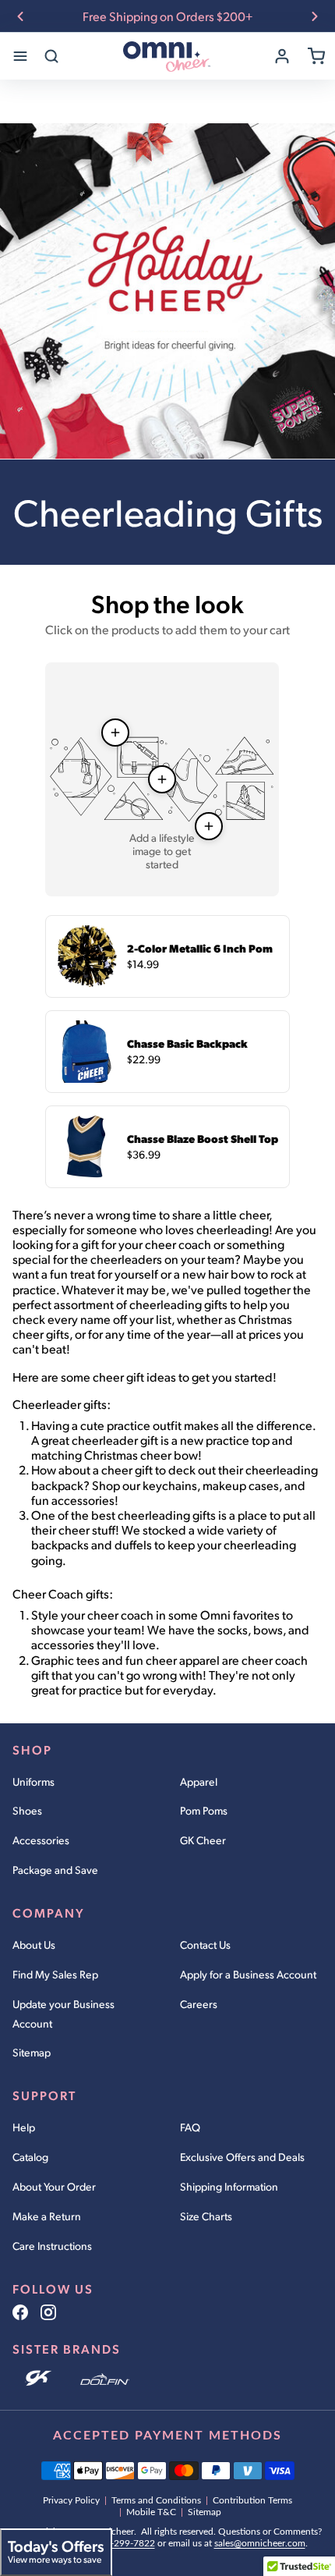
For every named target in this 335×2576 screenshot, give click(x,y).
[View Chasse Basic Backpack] (162, 779)
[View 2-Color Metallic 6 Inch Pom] (115, 733)
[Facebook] (20, 2312)
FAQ (190, 2127)
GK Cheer (203, 1840)
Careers (199, 2004)
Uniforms (33, 1781)
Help (24, 2127)
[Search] (51, 56)
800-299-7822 (125, 2543)
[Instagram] (48, 2312)
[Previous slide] (20, 16)
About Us (34, 1944)
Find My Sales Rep (55, 1974)
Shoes (27, 1810)
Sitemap (32, 2052)
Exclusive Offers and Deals (242, 2157)
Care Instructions (52, 2246)
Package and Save (55, 1870)
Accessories (41, 1840)
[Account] (282, 56)
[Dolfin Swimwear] (105, 2379)
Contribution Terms (252, 2500)
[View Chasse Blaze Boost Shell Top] (209, 826)
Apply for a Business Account (248, 1974)
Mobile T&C (151, 2512)
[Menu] (20, 56)
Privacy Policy (71, 2500)
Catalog (30, 2157)
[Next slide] (315, 16)
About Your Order (54, 2186)
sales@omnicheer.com (260, 2543)
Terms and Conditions (156, 2500)
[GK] (40, 2379)
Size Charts (206, 2216)
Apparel (199, 1781)
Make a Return (47, 2216)
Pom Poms (204, 1810)
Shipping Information (229, 2186)
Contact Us (205, 1944)
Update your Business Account (63, 2014)
